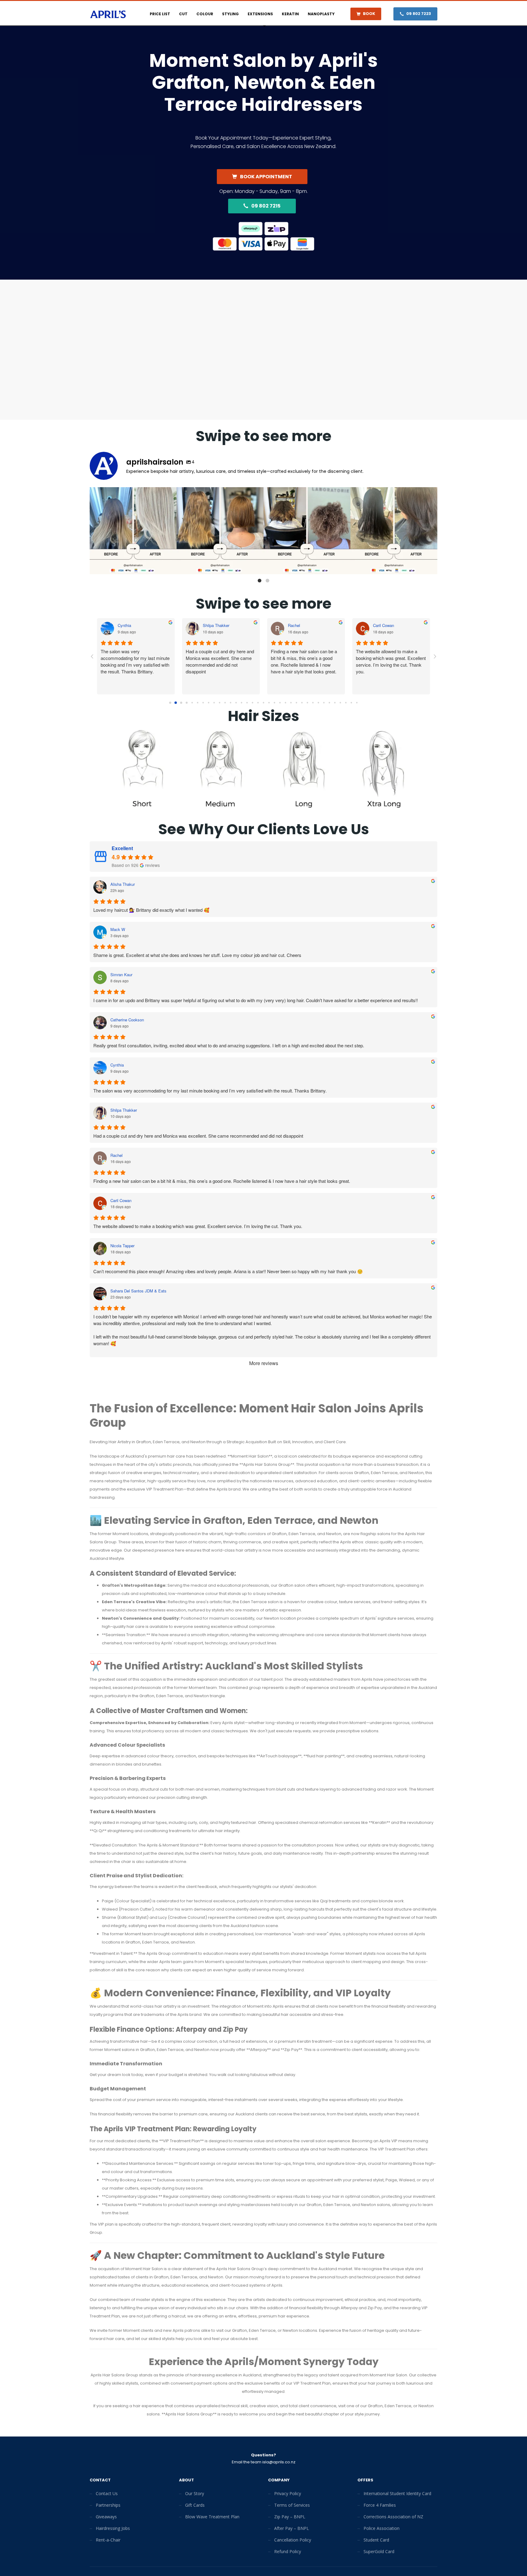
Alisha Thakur (123, 884)
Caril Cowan (121, 1201)
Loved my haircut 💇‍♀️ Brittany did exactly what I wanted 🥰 (151, 910)
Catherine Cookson (127, 1020)
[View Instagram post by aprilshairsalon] (170, 567)
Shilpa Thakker (124, 1110)
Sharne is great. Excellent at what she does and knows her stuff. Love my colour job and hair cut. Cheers (197, 955)
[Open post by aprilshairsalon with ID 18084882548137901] (307, 531)
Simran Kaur (121, 975)
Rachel (117, 1155)
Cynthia (295, 625)
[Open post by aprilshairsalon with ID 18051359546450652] (394, 531)
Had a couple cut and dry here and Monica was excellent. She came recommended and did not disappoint (198, 1136)
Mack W (118, 929)
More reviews (264, 1363)
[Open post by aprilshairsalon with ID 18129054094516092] (220, 531)
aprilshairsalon (132, 493)
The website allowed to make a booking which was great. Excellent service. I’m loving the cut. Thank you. (198, 1226)
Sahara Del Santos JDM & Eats (231, 625)
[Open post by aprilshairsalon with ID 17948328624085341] (133, 531)
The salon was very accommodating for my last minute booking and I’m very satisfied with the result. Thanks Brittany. (305, 661)
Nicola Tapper (130, 625)
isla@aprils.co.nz (279, 2462)
